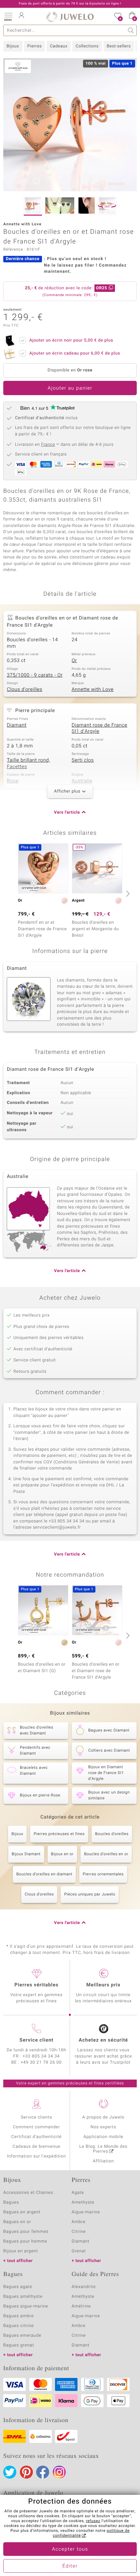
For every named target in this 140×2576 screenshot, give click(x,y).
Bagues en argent (22, 2212)
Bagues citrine (19, 2326)
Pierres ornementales (103, 1874)
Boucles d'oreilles (112, 1834)
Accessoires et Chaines (28, 2193)
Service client (36, 2040)
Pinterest (26, 2472)
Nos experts (103, 2127)
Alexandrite (84, 2287)
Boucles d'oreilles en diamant (44, 1874)
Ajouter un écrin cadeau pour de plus (75, 353)
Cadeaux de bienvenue (37, 2147)
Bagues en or (17, 2222)
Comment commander (36, 2127)
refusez (93, 2521)
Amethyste (83, 2202)
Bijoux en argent (21, 2251)
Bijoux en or (63, 1854)
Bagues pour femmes (26, 2232)
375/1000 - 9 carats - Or (35, 675)
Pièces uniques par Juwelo (90, 1894)
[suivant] (127, 894)
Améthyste (83, 2297)
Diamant (17, 725)
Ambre (79, 2222)
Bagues (11, 2202)
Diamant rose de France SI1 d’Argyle (99, 729)
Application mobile (103, 2137)
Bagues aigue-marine (26, 2306)
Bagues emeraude (22, 2336)
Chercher (131, 30)
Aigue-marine (86, 2212)
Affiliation (103, 2161)
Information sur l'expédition (36, 2156)
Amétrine (81, 2306)
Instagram (59, 2472)
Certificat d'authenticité (37, 2137)
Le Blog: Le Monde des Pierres (104, 2149)
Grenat (79, 2251)
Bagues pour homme (25, 2241)
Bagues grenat (19, 2345)
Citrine (79, 2232)
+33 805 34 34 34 (41, 2056)
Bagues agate (18, 2287)
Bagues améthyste (23, 2297)
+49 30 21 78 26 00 (41, 2063)
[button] (8, 16)
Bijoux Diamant (26, 1854)
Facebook (43, 2472)
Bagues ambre (19, 2316)
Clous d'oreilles (25, 690)
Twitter (10, 2472)
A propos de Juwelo (103, 2117)
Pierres (35, 46)
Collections (87, 46)
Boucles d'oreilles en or (106, 1854)
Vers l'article (67, 813)
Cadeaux (59, 46)
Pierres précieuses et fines (59, 1834)
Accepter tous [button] (70, 2549)
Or (74, 661)
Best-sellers (119, 46)
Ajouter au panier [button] (70, 388)
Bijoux (13, 46)
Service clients (36, 2117)
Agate (78, 2193)
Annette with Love (93, 690)
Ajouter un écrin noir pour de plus (71, 340)
